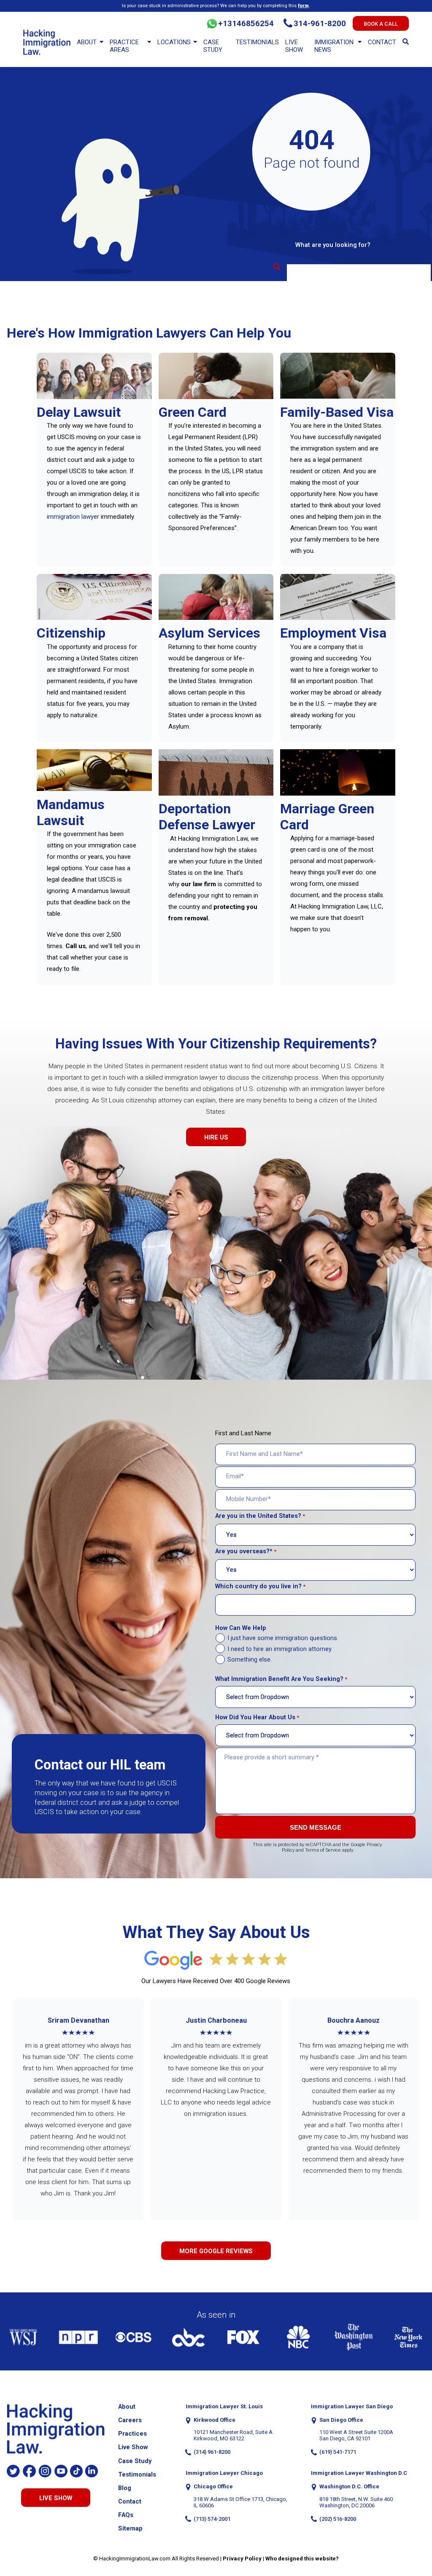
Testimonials (257, 42)
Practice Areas (124, 46)
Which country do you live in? (260, 1586)
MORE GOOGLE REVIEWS (216, 2251)
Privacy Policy (242, 2559)
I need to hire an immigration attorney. (280, 1649)
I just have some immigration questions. (283, 1638)
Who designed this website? (302, 2559)
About (87, 42)
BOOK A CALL (381, 24)
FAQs (126, 2515)
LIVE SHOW (56, 2498)
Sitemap (130, 2529)
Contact (382, 42)
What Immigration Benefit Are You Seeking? (281, 1679)
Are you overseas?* (246, 1551)
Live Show (294, 46)
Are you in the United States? (260, 1516)
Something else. (250, 1660)
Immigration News (334, 46)
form (303, 5)
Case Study (213, 46)
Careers (130, 2420)
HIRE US (216, 1137)
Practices (132, 2434)
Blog (125, 2488)
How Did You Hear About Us (257, 1717)
